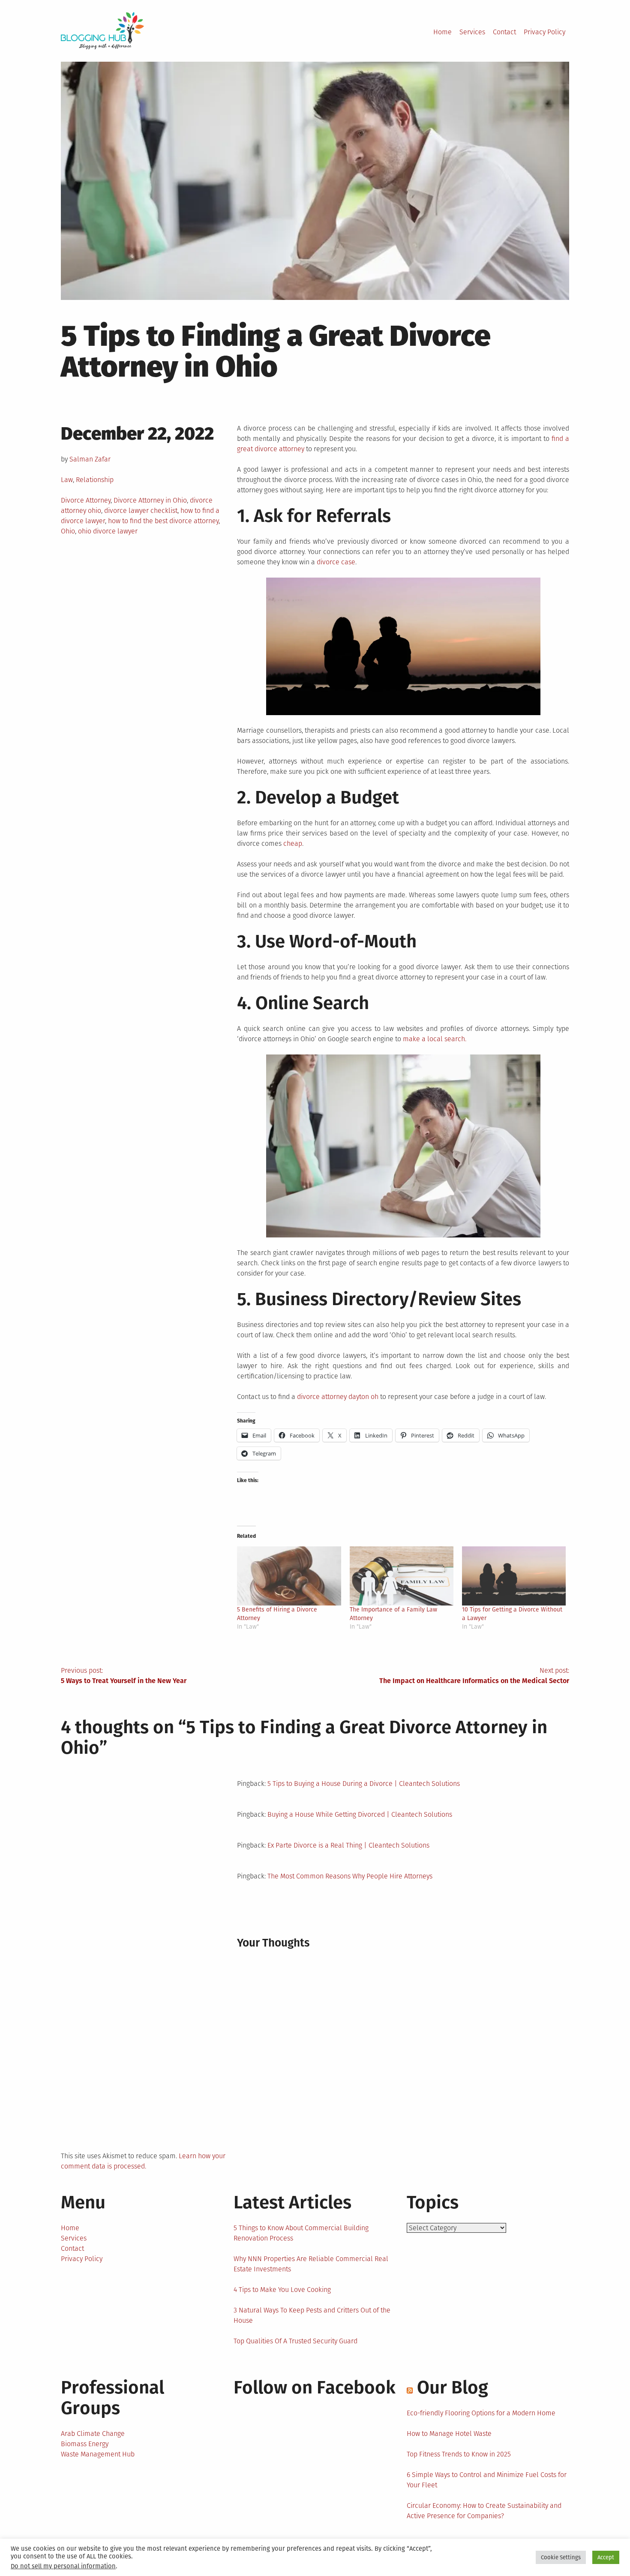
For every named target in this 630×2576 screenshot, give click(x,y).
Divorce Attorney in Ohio (150, 500)
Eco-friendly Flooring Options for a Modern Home (481, 2413)
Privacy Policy (544, 32)
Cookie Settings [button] (561, 2557)
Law (67, 480)
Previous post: (124, 1676)
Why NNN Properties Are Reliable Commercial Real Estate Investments (311, 2264)
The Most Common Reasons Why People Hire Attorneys (350, 1876)
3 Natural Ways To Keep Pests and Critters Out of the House (312, 2315)
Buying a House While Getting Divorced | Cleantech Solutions (360, 1814)
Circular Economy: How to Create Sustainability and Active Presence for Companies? (484, 2511)
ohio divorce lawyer (108, 531)
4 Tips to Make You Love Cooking (282, 2290)
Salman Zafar (90, 459)
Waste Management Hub (98, 2454)
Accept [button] (606, 2557)
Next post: (474, 1676)
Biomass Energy (85, 2444)
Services (472, 32)
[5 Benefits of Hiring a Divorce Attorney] (289, 1576)
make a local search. (435, 1039)
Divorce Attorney (86, 500)
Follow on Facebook (315, 2387)
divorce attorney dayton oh (338, 1397)
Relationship (95, 480)
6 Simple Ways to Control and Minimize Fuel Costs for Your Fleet (487, 2480)
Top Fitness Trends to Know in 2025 (459, 2454)
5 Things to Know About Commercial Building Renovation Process (301, 2233)
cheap (293, 843)
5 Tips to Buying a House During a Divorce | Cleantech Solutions (364, 1784)
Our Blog (453, 2387)
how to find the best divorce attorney (163, 521)
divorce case (336, 562)
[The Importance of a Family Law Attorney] (402, 1576)
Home (442, 32)
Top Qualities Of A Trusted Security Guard (295, 2341)
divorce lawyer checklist (141, 511)
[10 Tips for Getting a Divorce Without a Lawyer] (514, 1576)
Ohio (68, 531)
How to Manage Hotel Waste (449, 2434)
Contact (504, 32)
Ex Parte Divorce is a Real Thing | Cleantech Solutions (348, 1845)
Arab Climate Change (93, 2434)
